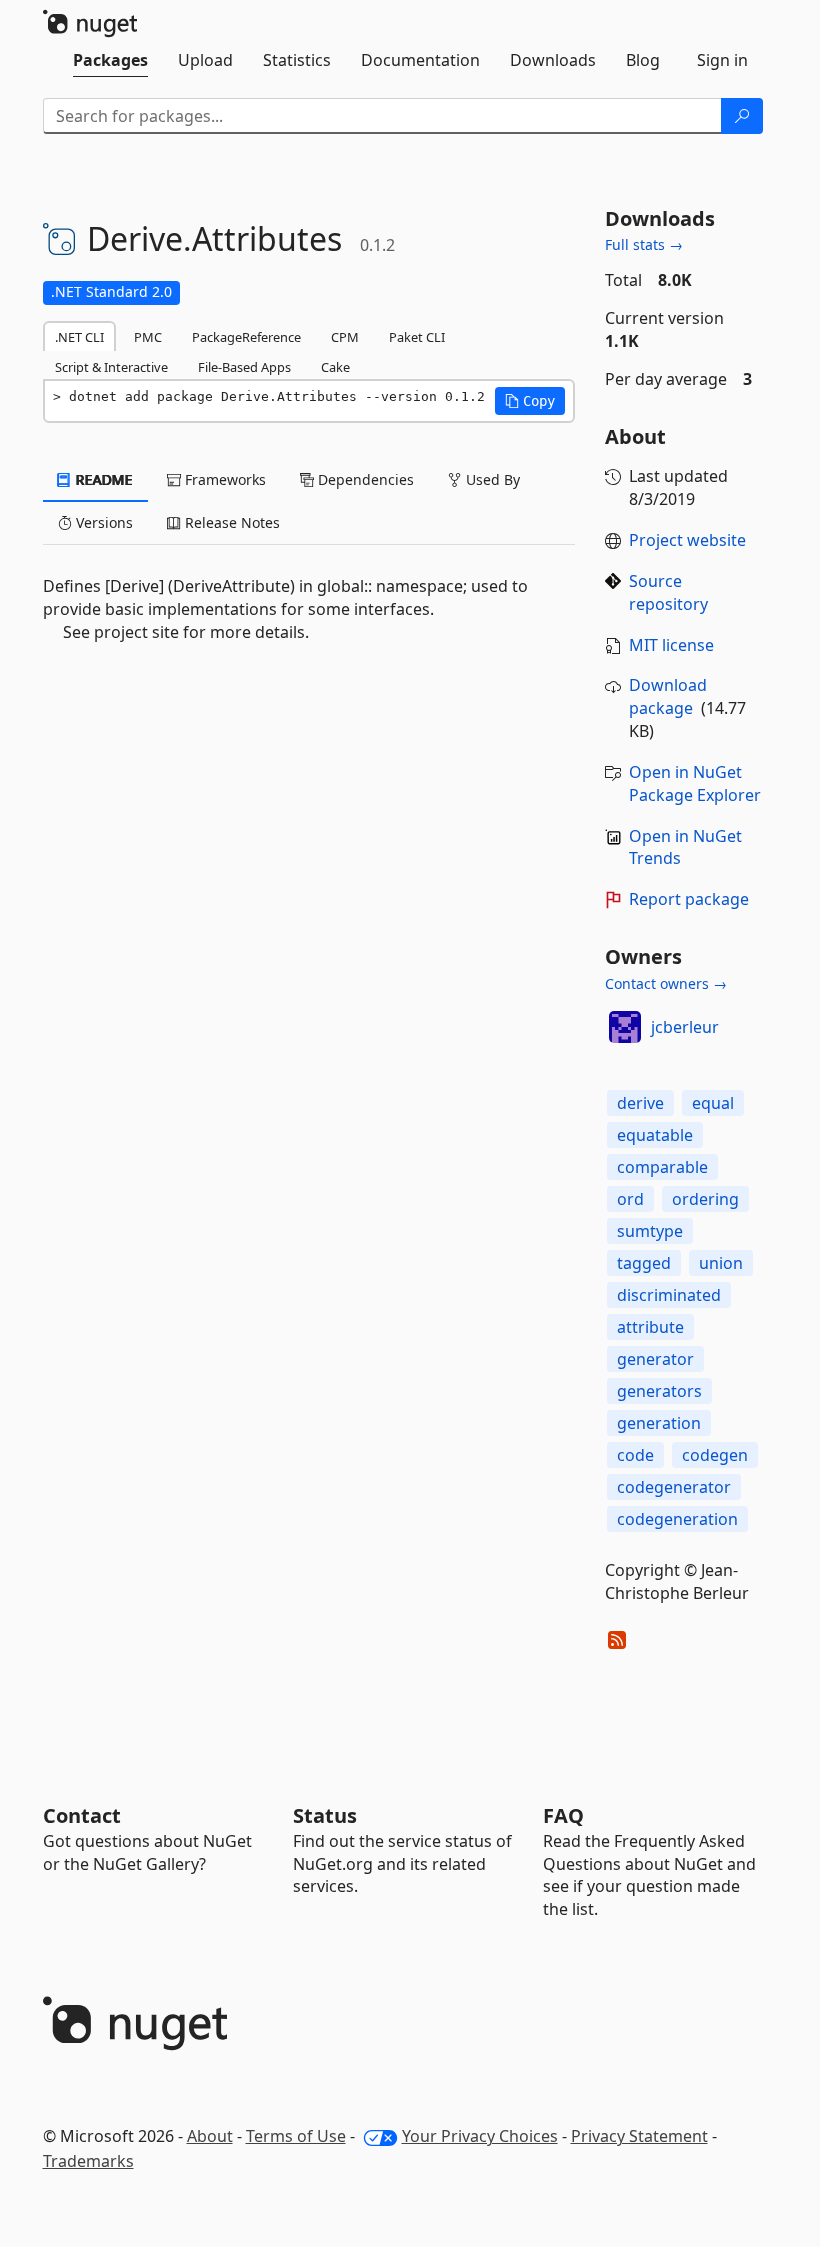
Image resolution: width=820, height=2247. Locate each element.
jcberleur (685, 1027)
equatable (655, 1135)
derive (640, 1103)
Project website (687, 540)
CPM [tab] (345, 337)
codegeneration (677, 1519)
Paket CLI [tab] (417, 337)
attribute (650, 1327)
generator (655, 1359)
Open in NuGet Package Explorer (695, 783)
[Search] (742, 116)
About (210, 2136)
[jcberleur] (625, 1027)
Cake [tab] (335, 367)
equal (713, 1103)
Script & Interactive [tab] (111, 367)
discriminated (669, 1295)
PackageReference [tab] (246, 337)
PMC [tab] (148, 337)
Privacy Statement (639, 2136)
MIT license (671, 645)
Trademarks (88, 2161)
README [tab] (102, 479)
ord (630, 1199)
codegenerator (674, 1487)
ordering (705, 1199)
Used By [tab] (491, 479)
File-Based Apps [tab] (244, 367)
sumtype (650, 1231)
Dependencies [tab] (364, 479)
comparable (662, 1167)
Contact (82, 1815)
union (721, 1263)
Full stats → (644, 244)
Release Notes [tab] (230, 522)
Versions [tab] (102, 522)
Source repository (668, 592)
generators (659, 1391)
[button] (530, 401)
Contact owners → (666, 983)
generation (659, 1423)
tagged (644, 1263)
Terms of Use (296, 2136)
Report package (689, 899)
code (635, 1455)
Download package (668, 696)
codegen (715, 1455)
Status (325, 1815)
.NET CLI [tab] (79, 337)
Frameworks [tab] (223, 479)
